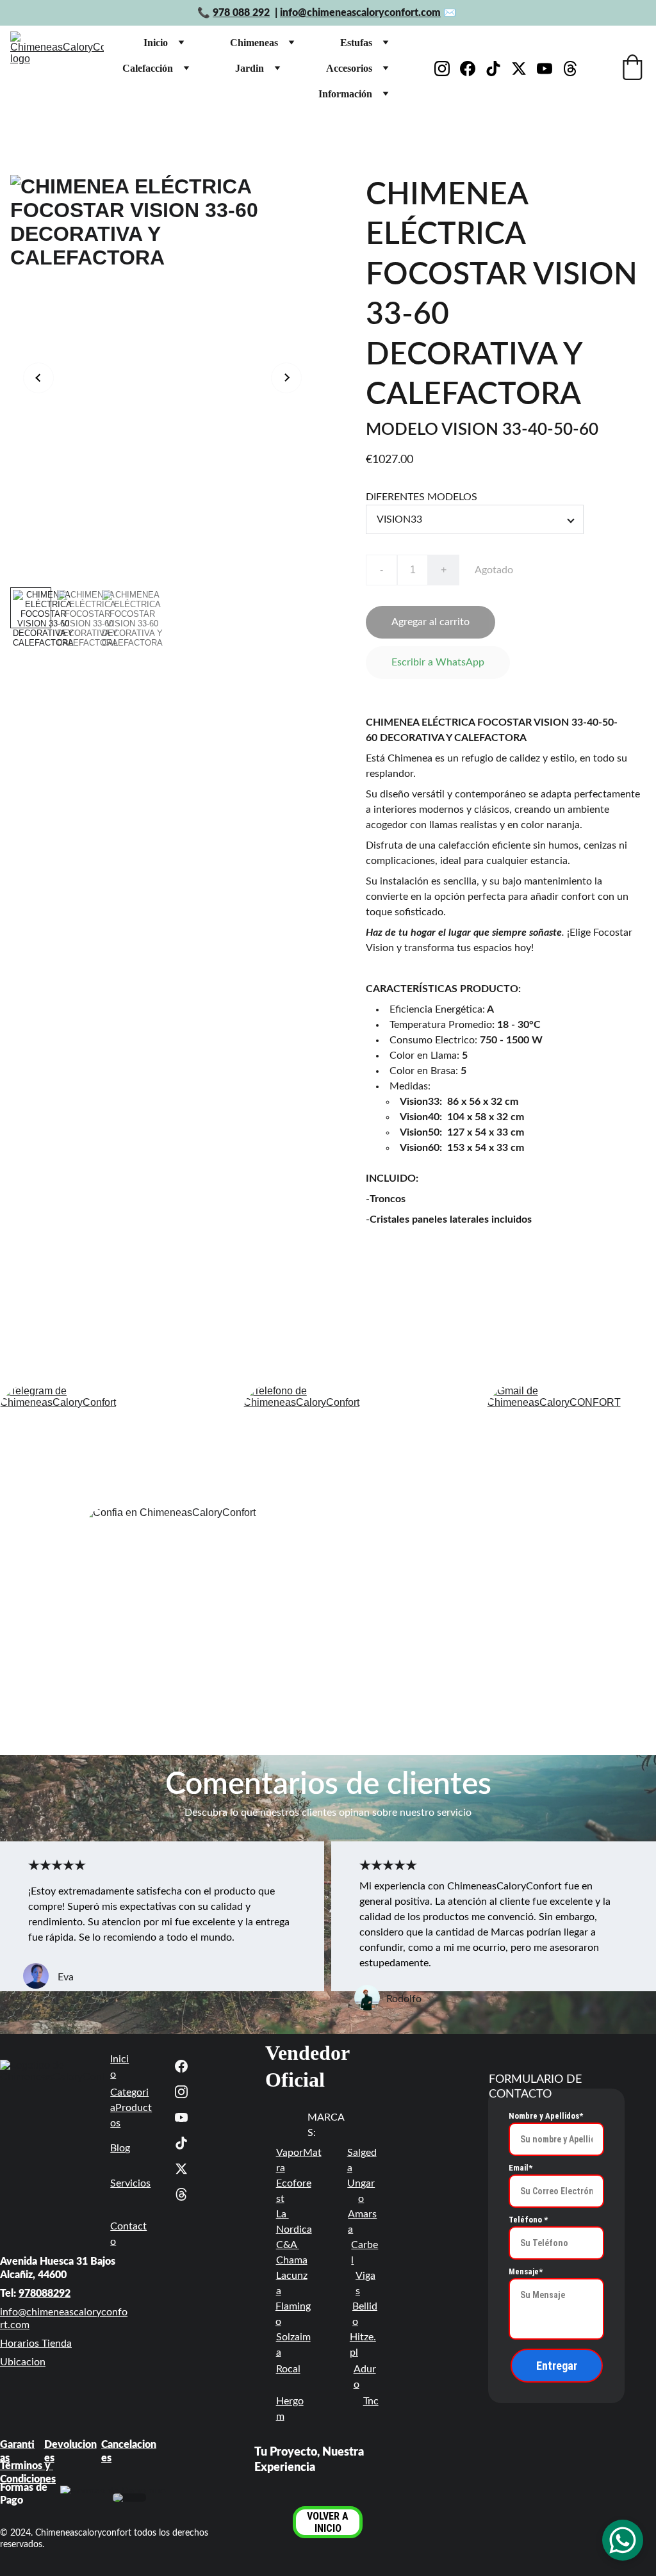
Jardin (250, 68)
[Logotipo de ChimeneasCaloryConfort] (52, 2097)
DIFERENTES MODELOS (422, 497)
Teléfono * (528, 2220)
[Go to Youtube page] (550, 69)
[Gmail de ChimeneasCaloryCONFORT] (571, 1442)
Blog (120, 2148)
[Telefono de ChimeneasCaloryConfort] (328, 1442)
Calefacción (148, 68)
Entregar (557, 2366)
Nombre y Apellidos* (546, 2116)
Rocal (288, 2369)
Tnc (371, 2401)
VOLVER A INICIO (328, 2522)
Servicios (130, 2183)
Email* (521, 2168)
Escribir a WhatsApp (438, 662)
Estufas (356, 43)
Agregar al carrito (430, 622)
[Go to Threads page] (570, 69)
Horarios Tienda (36, 2344)
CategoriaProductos (131, 2108)
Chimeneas (254, 43)
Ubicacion (23, 2362)
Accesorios (349, 68)
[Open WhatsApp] (623, 2540)
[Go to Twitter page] (524, 69)
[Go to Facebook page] (473, 69)
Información (345, 94)
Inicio (156, 43)
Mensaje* (526, 2271)
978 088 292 (241, 13)
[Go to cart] (632, 69)
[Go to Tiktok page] (498, 69)
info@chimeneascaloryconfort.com (360, 13)
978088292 (45, 2294)
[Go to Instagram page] (447, 69)
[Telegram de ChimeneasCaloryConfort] (85, 1442)
